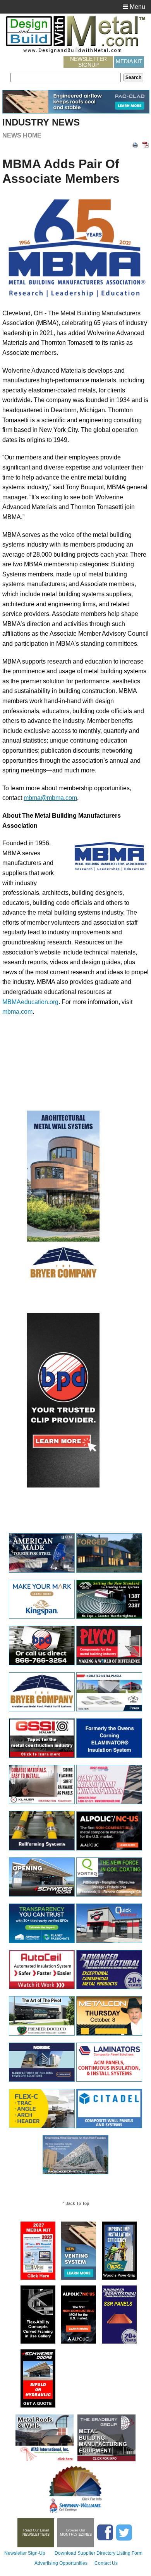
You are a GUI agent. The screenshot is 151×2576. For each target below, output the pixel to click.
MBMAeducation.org (30, 1002)
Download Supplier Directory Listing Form (99, 2553)
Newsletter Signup (88, 62)
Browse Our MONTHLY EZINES (76, 2532)
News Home (22, 135)
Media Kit (129, 61)
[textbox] (66, 77)
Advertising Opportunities (61, 2563)
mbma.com (17, 1012)
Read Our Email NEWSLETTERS (36, 2532)
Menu (137, 7)
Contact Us (106, 2563)
